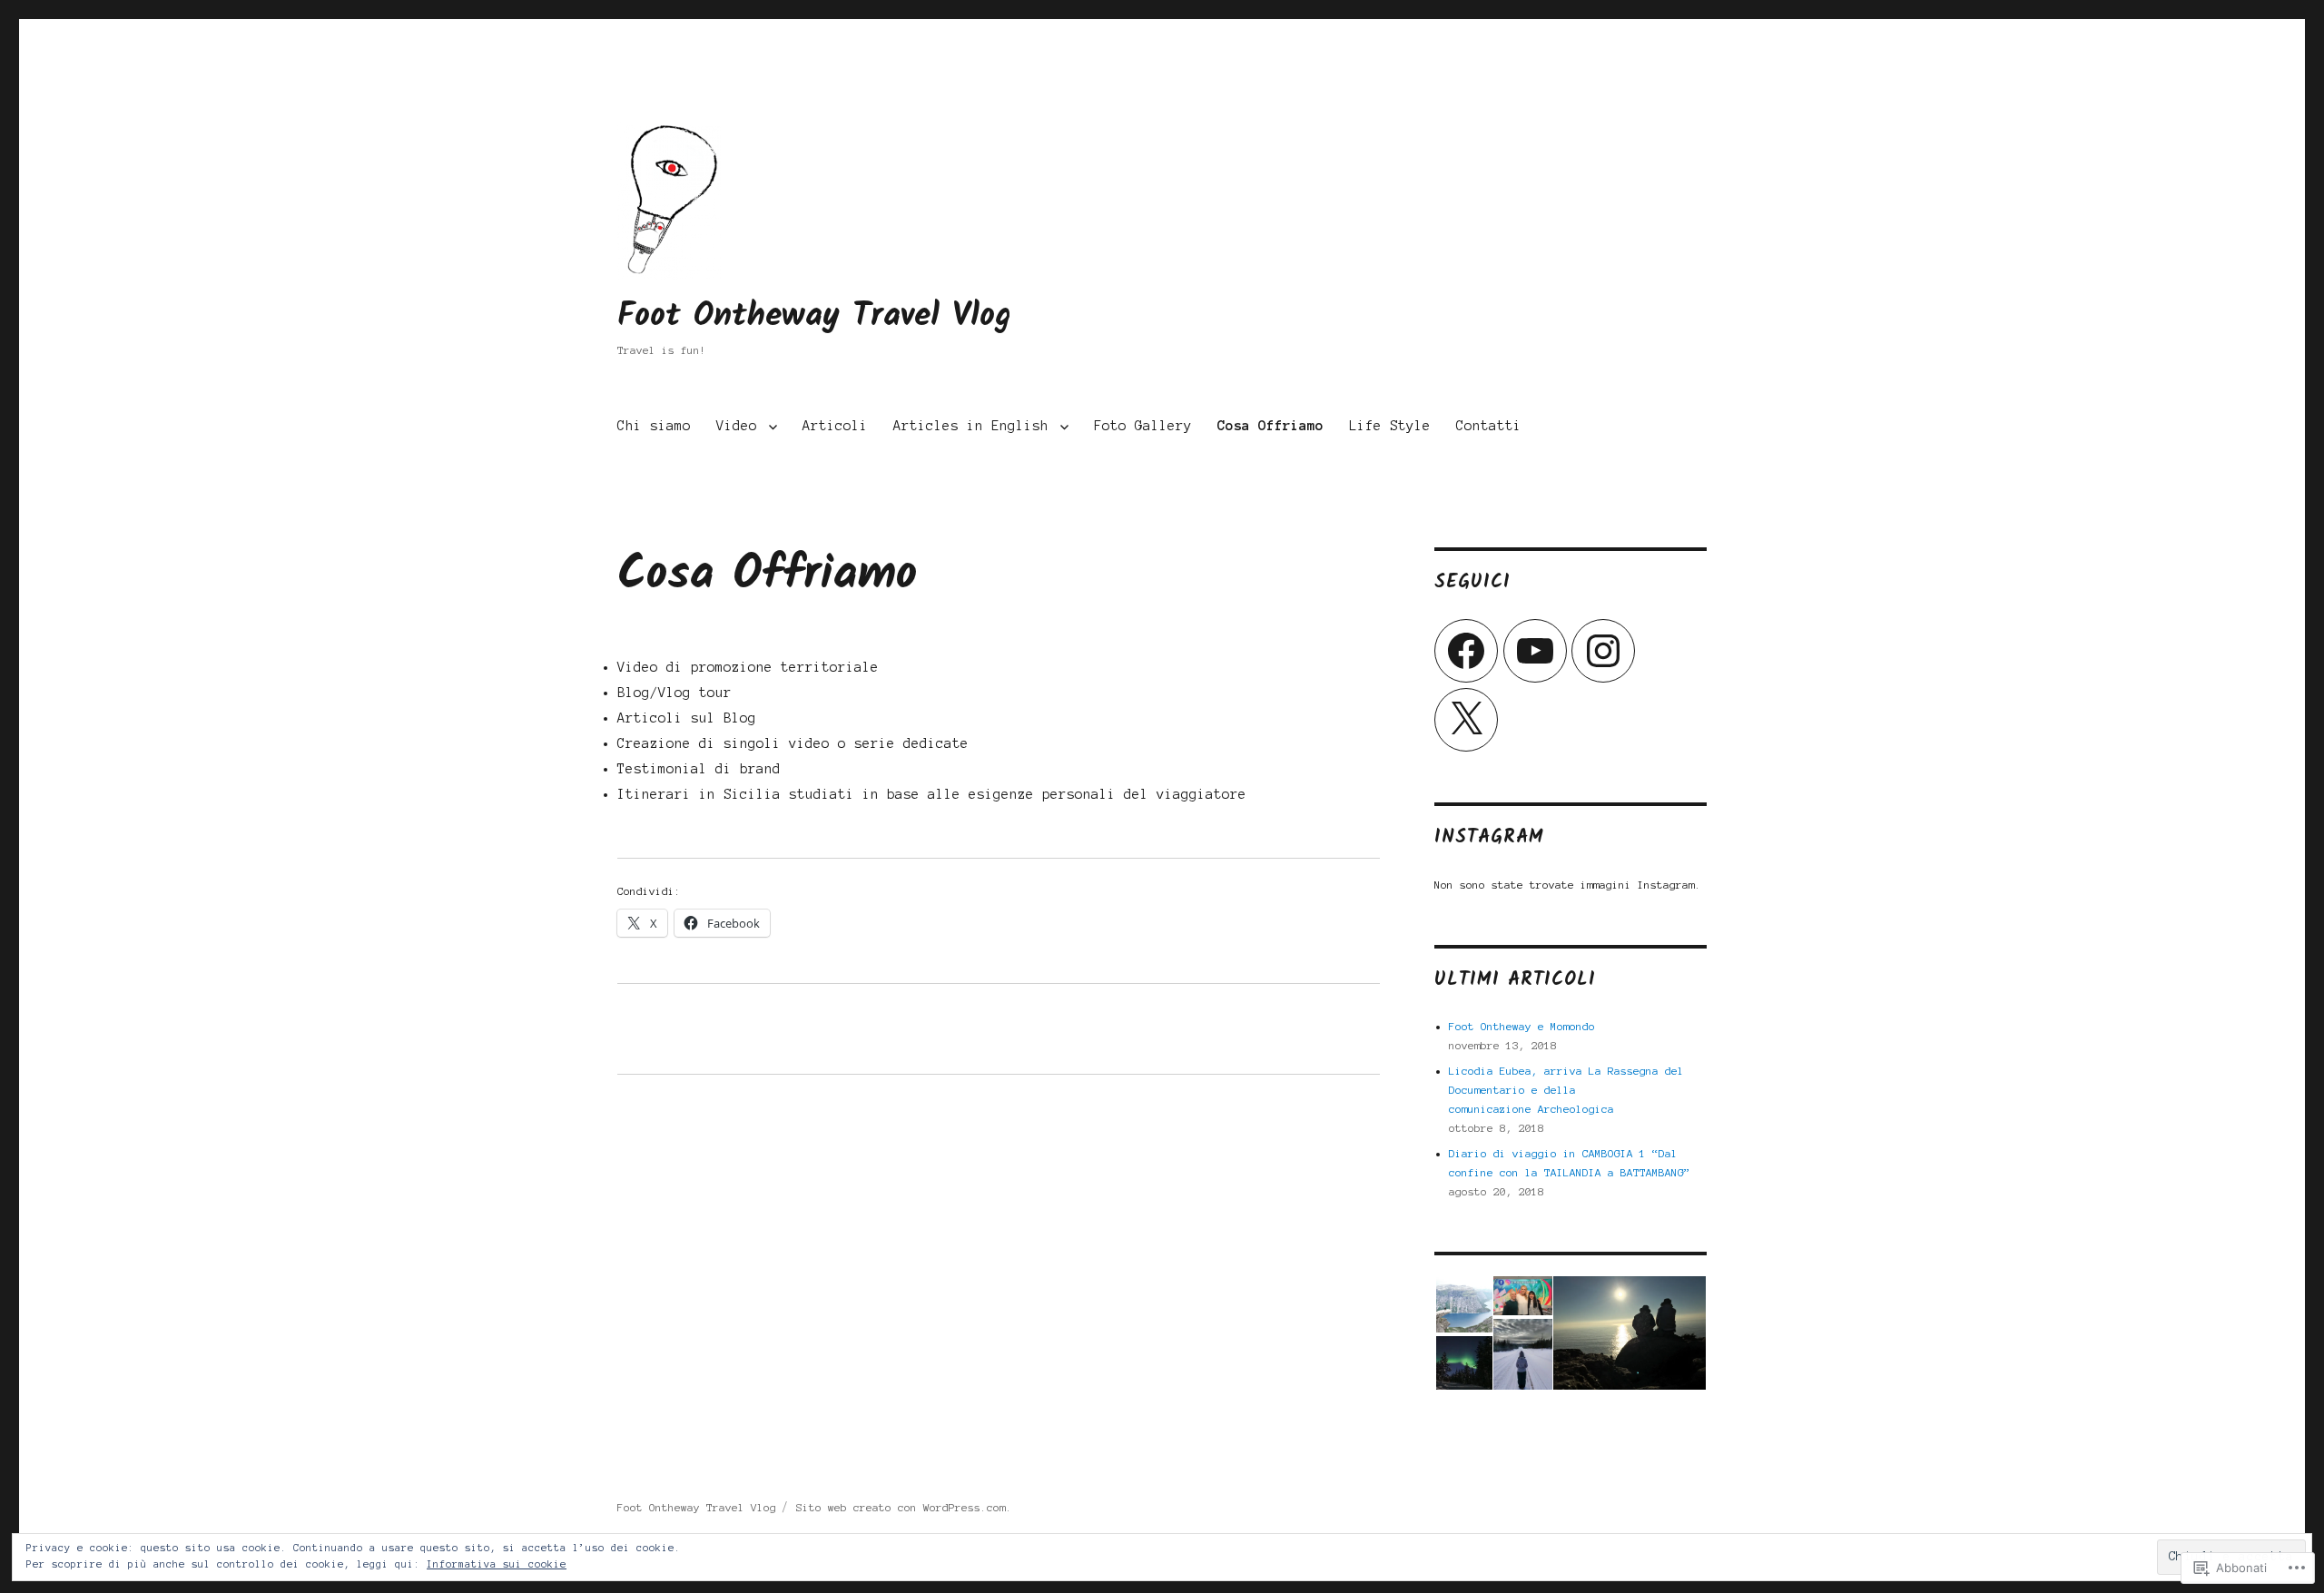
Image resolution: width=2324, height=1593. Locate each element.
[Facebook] (1466, 651)
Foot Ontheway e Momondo (1522, 1026)
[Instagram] (1603, 651)
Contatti (1489, 426)
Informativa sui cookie (497, 1564)
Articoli (835, 426)
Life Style (1390, 426)
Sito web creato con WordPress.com (901, 1507)
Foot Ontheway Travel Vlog (814, 316)
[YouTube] (1535, 651)
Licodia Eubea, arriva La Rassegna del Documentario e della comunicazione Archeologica (1566, 1090)
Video (737, 426)
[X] (1466, 720)
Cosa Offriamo (1270, 426)
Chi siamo (654, 426)
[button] (1463, 1304)
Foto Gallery (1143, 426)
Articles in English (971, 426)
